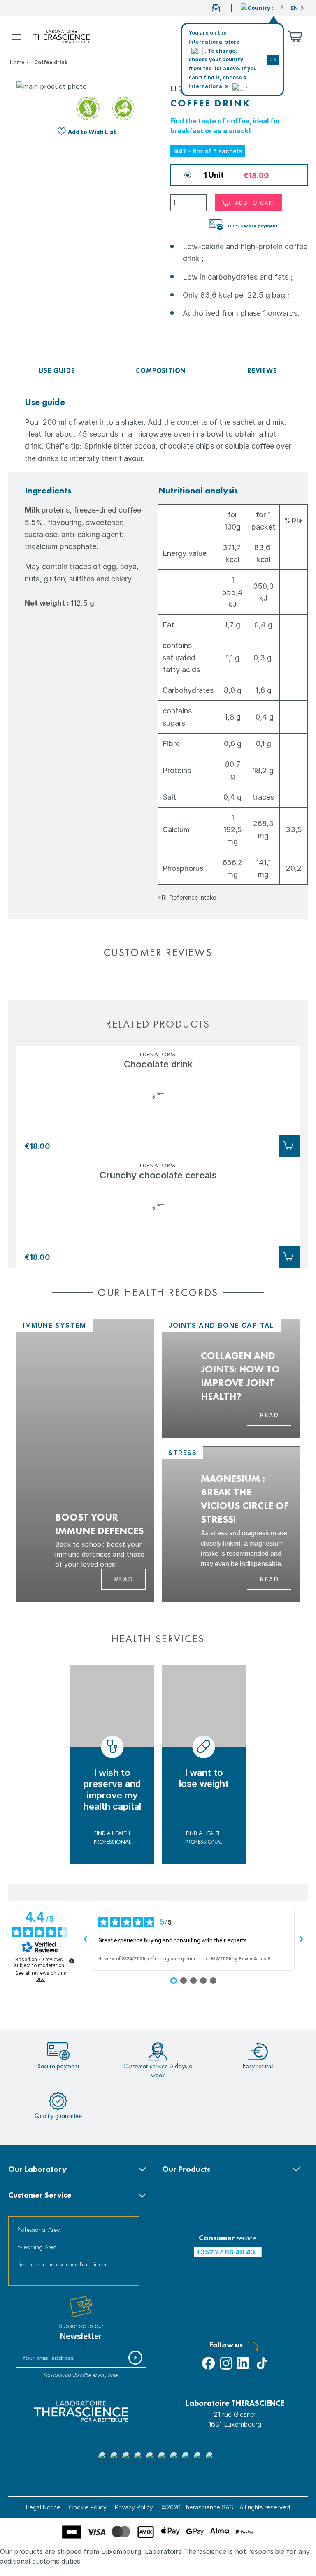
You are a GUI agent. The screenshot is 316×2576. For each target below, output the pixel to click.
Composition (161, 371)
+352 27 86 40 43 (226, 2252)
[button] (262, 7)
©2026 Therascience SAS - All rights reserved (226, 2507)
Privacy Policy (134, 2507)
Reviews (262, 371)
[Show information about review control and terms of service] (72, 1961)
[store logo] (62, 37)
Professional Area (39, 2230)
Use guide (57, 371)
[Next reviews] (301, 1940)
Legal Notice (43, 2507)
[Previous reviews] (85, 1940)
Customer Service (40, 2195)
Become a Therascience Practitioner (62, 2264)
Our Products (186, 2169)
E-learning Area (37, 2247)
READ (269, 1415)
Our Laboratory (37, 2169)
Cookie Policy (88, 2507)
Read (123, 1579)
